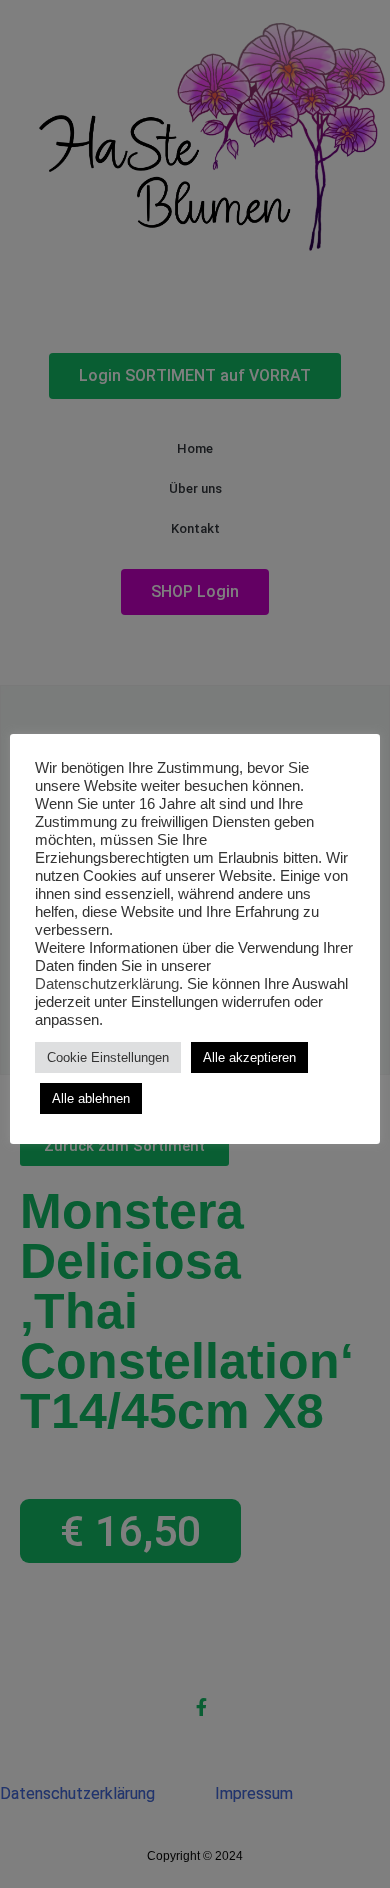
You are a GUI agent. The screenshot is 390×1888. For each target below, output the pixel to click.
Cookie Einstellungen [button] (108, 1057)
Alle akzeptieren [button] (249, 1057)
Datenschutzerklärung (107, 984)
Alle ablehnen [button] (91, 1098)
